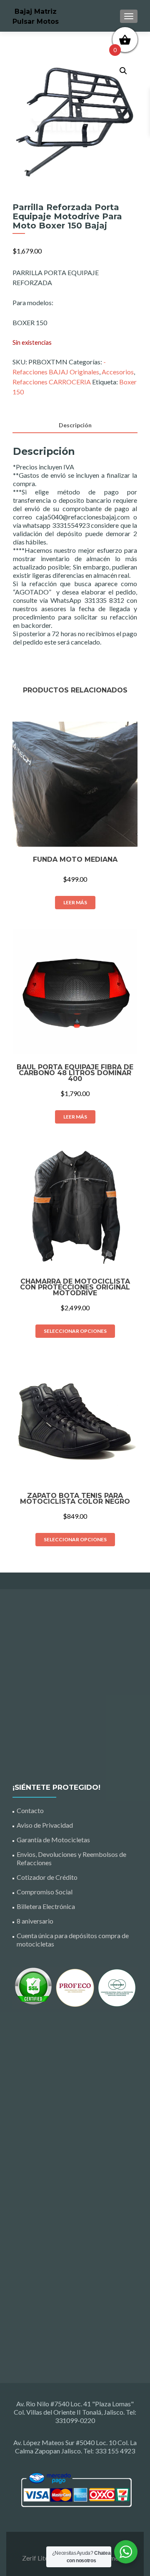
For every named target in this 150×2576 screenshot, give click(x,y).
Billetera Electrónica (46, 1906)
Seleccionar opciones (75, 1331)
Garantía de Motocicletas (53, 1840)
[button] (123, 71)
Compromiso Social (45, 1892)
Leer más (75, 902)
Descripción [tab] (75, 425)
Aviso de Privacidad (45, 1825)
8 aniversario (35, 1921)
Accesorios (118, 372)
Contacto (30, 1810)
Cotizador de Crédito (47, 1877)
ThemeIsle (113, 2558)
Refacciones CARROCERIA (52, 382)
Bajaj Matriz (36, 11)
